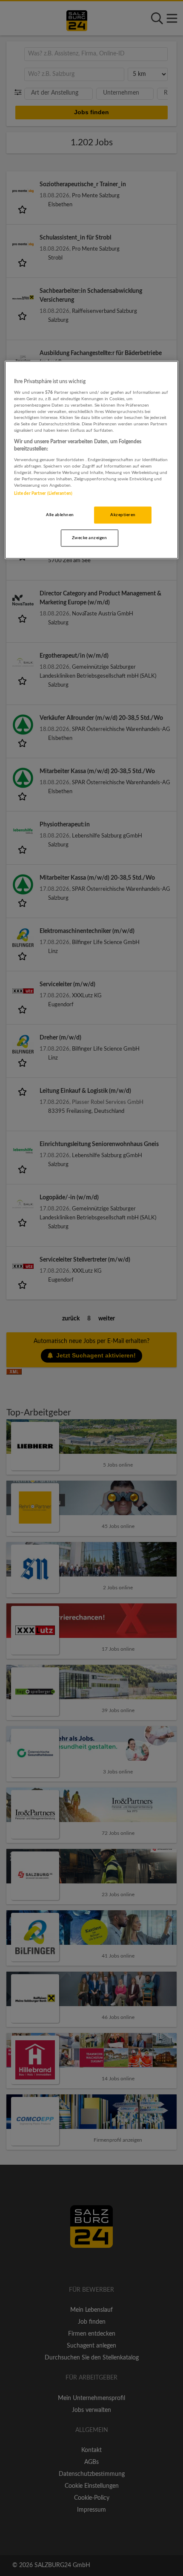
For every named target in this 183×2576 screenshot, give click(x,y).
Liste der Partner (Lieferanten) (43, 494)
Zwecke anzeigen (89, 538)
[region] (92, 460)
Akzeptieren (123, 515)
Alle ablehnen (60, 515)
